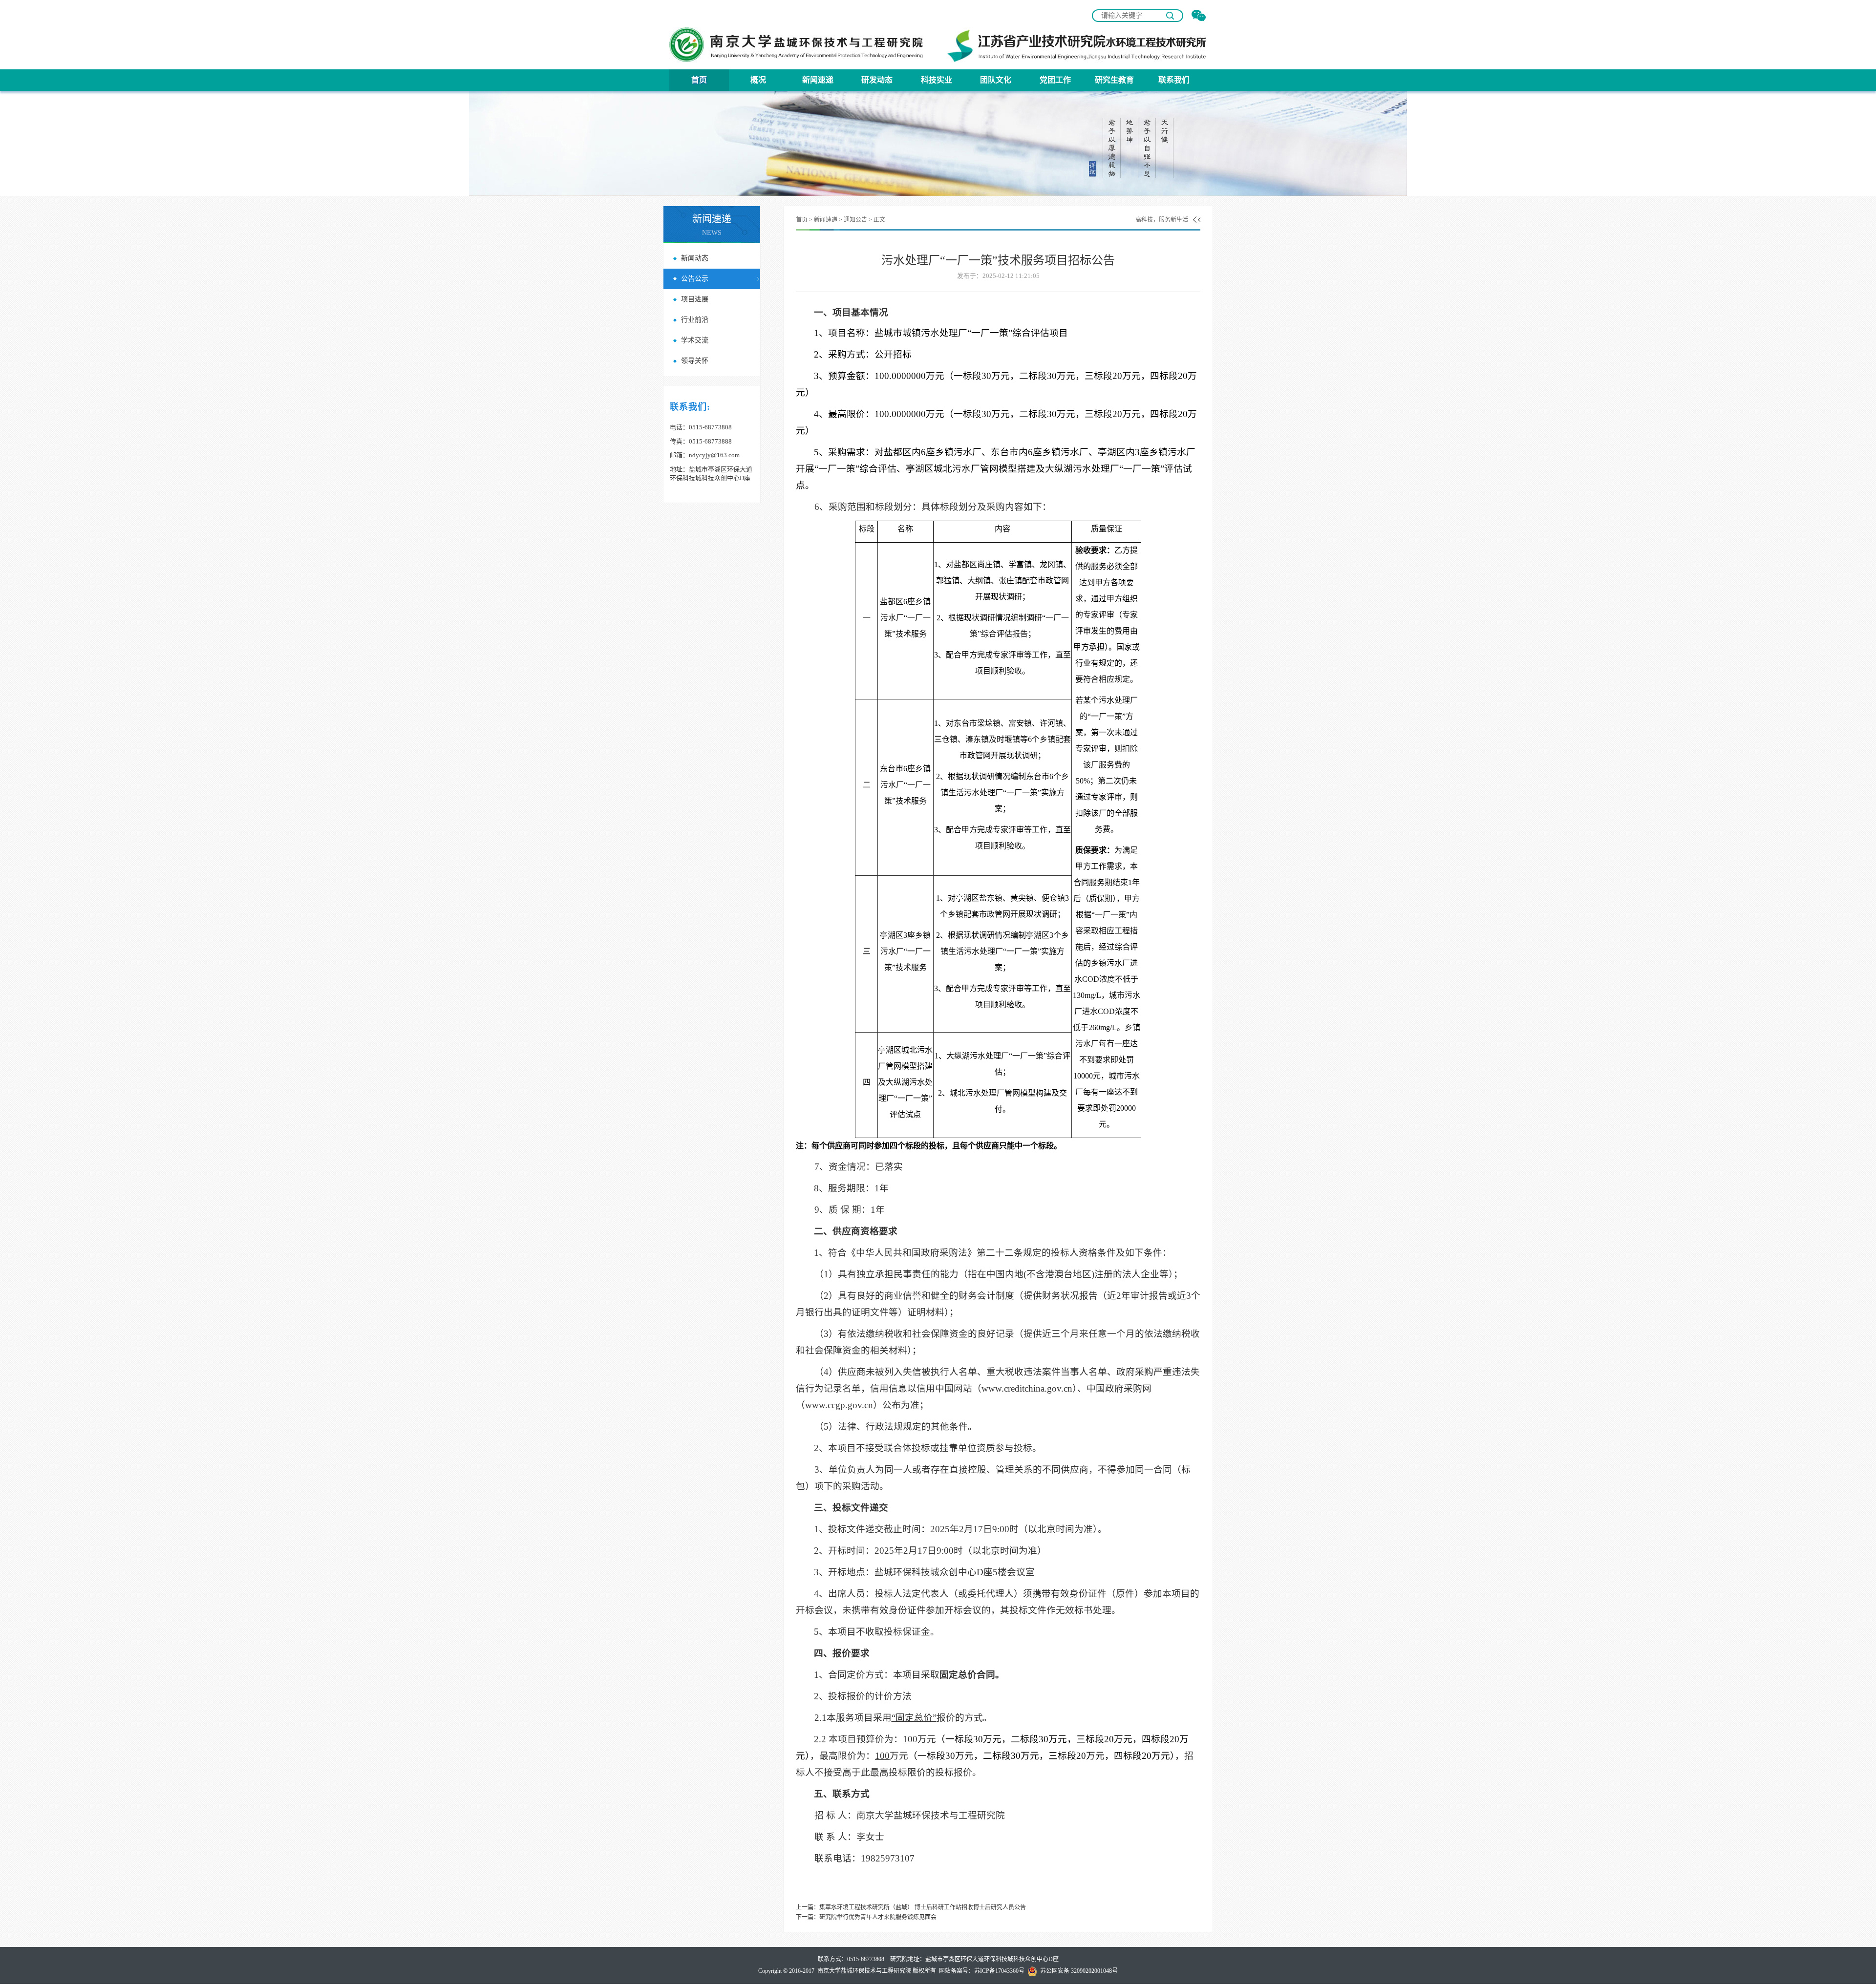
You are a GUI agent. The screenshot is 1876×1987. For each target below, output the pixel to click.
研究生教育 (1114, 80)
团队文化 (996, 80)
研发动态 (877, 80)
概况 (758, 80)
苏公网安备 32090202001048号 (1077, 1971)
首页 (699, 80)
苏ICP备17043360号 (999, 1971)
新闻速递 (818, 80)
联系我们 (1174, 80)
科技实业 (937, 80)
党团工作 (1055, 80)
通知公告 (855, 220)
